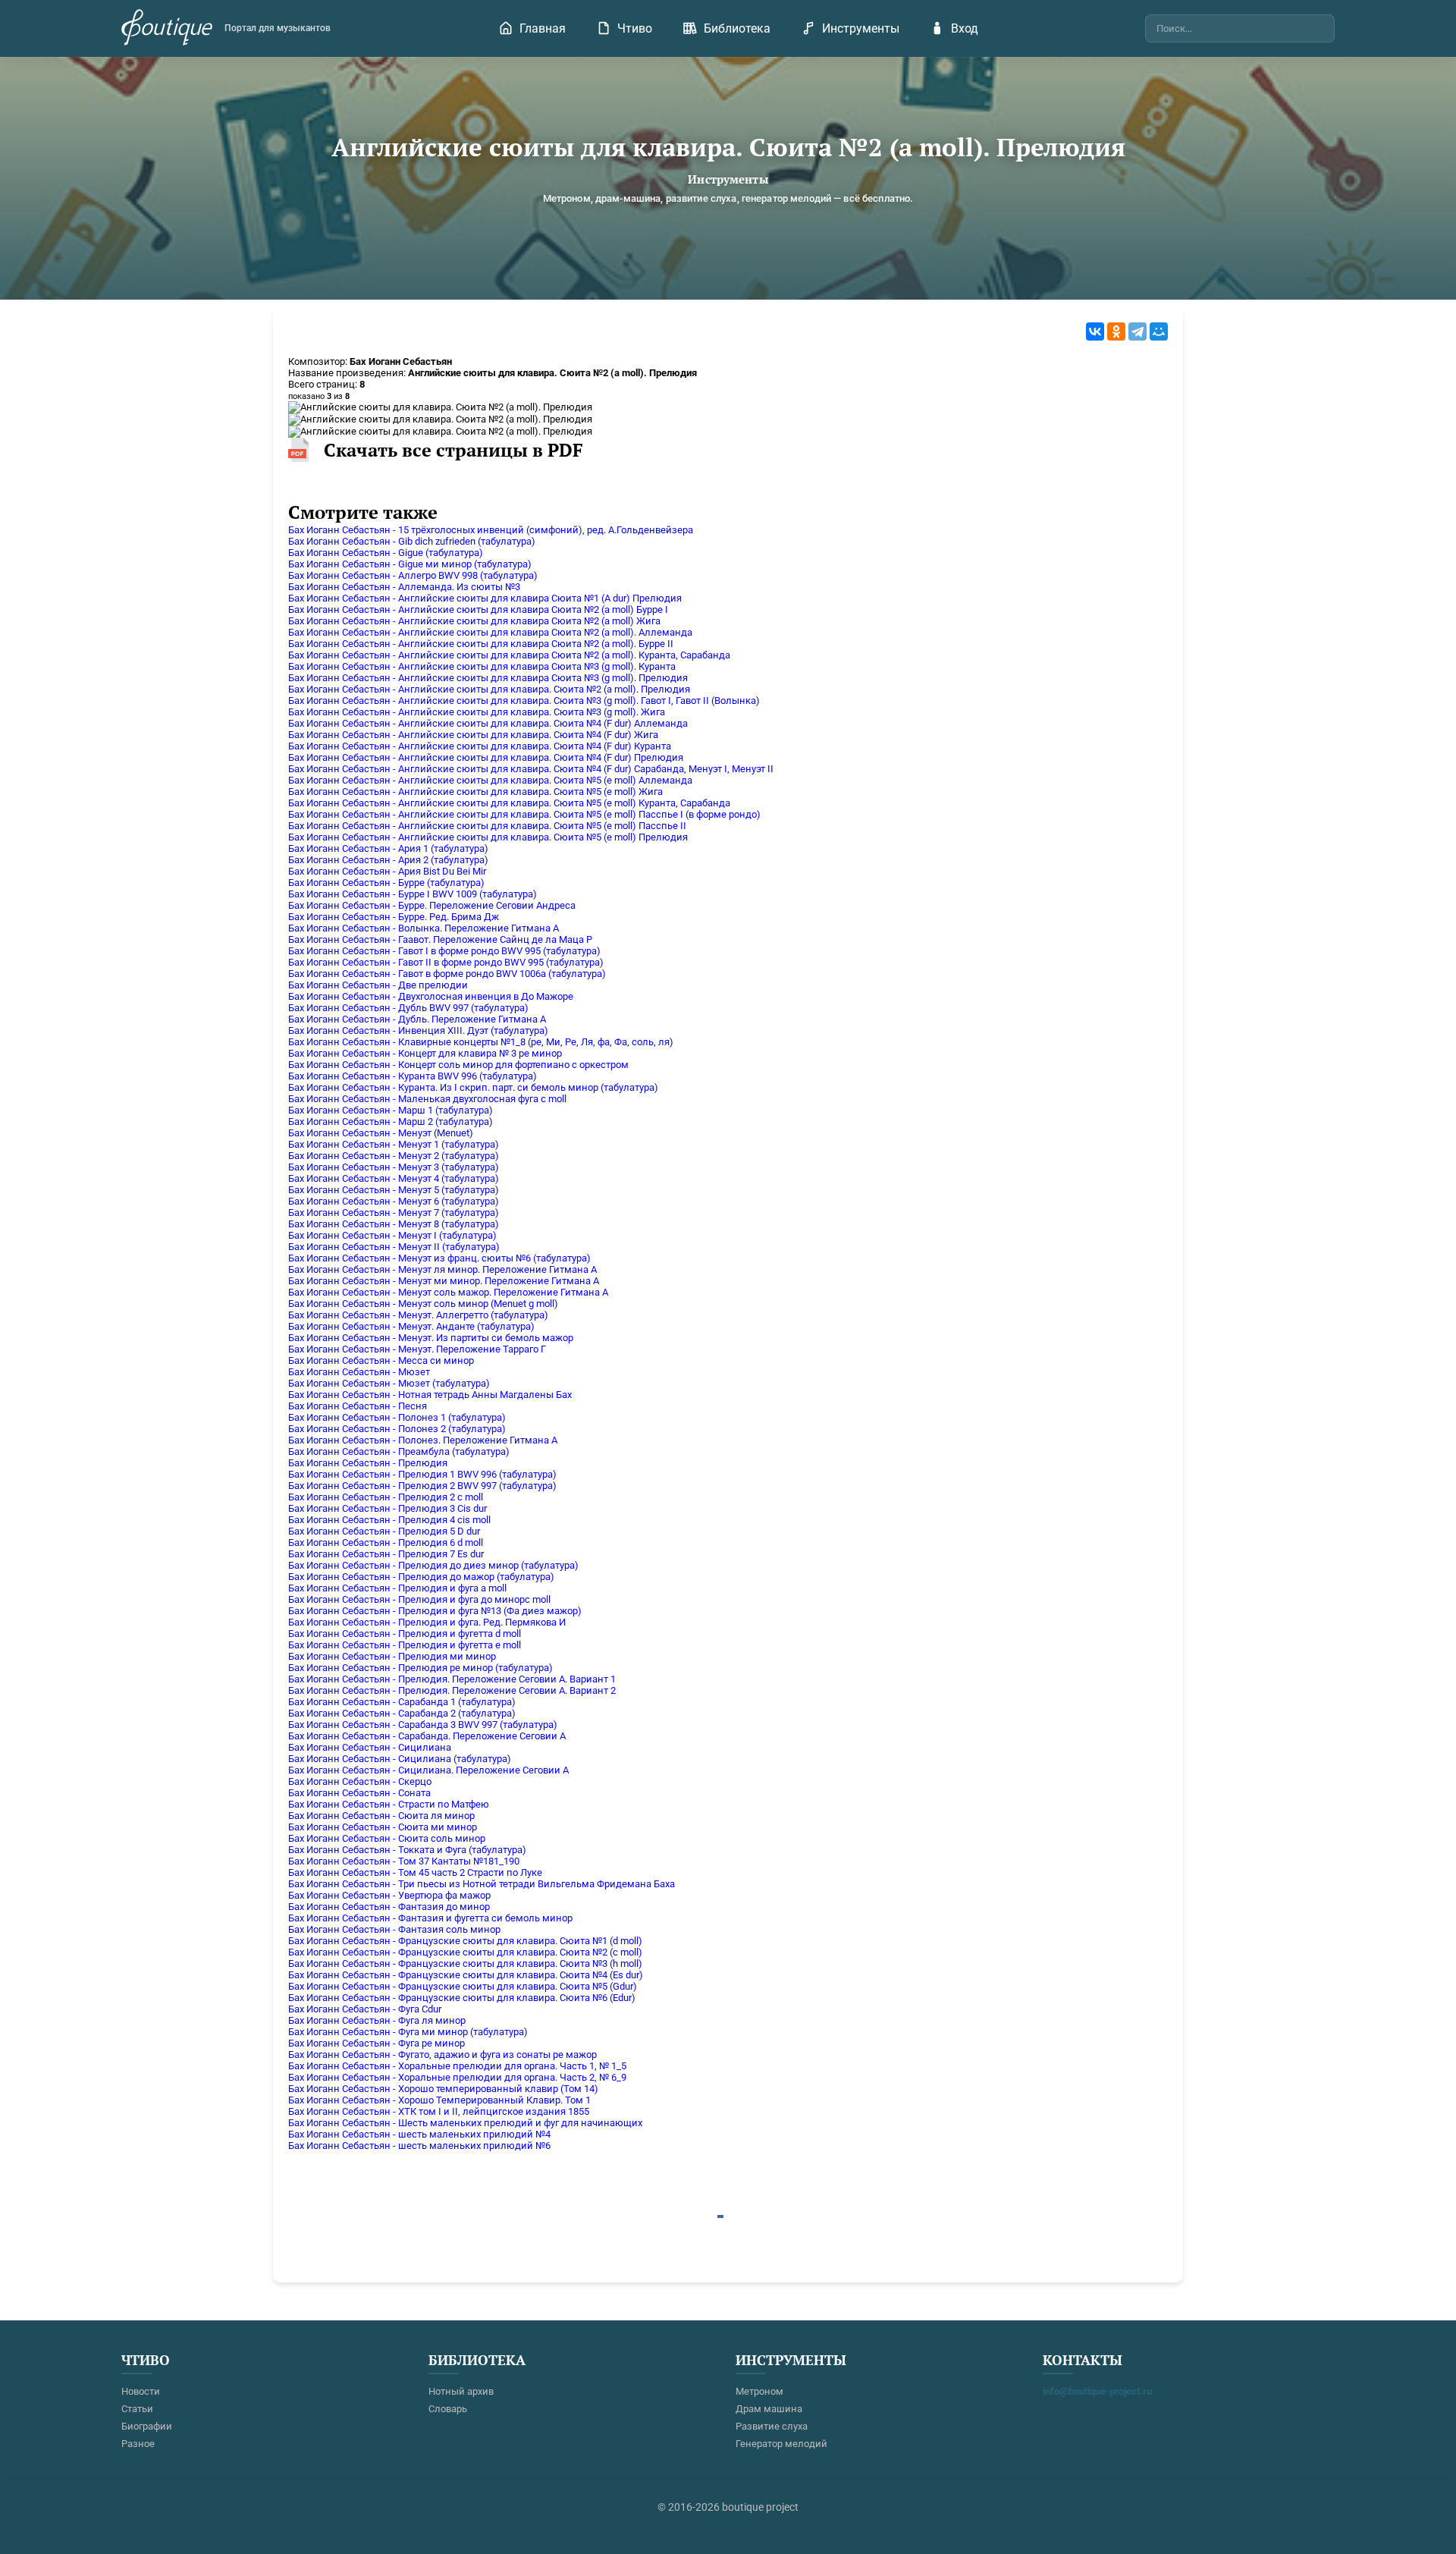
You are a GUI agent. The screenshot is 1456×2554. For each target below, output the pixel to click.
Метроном (759, 2391)
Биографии (147, 2426)
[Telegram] (1137, 331)
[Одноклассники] (1116, 331)
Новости (141, 2391)
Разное (138, 2444)
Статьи (137, 2409)
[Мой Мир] (1159, 331)
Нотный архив (461, 2391)
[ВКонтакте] (1095, 331)
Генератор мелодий (781, 2444)
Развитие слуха (772, 2426)
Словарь (448, 2409)
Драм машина (769, 2409)
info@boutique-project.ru (1097, 2391)
